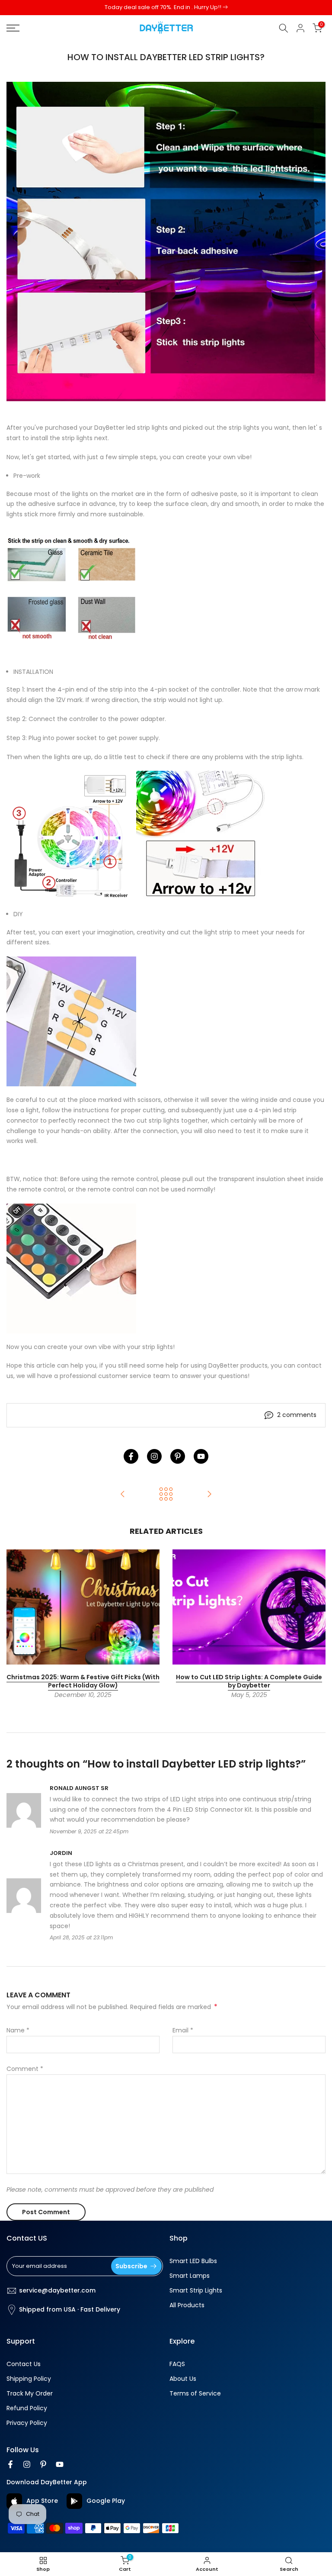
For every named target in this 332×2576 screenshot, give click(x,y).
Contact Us (24, 2364)
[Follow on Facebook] (131, 1456)
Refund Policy (27, 2408)
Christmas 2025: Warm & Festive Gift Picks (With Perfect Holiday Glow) (83, 1681)
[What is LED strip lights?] (209, 1495)
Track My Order (30, 2394)
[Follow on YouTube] (201, 1456)
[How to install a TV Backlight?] (123, 1495)
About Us (183, 2379)
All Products (187, 2305)
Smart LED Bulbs (193, 2261)
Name (18, 2030)
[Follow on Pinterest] (178, 1456)
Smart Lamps (190, 2276)
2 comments (297, 1415)
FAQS (177, 2364)
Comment (25, 2069)
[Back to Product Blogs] (166, 1495)
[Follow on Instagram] (154, 1456)
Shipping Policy (29, 2379)
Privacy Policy (27, 2423)
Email (183, 2030)
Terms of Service (195, 2394)
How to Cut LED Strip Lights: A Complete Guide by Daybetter (249, 1681)
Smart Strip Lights (196, 2291)
